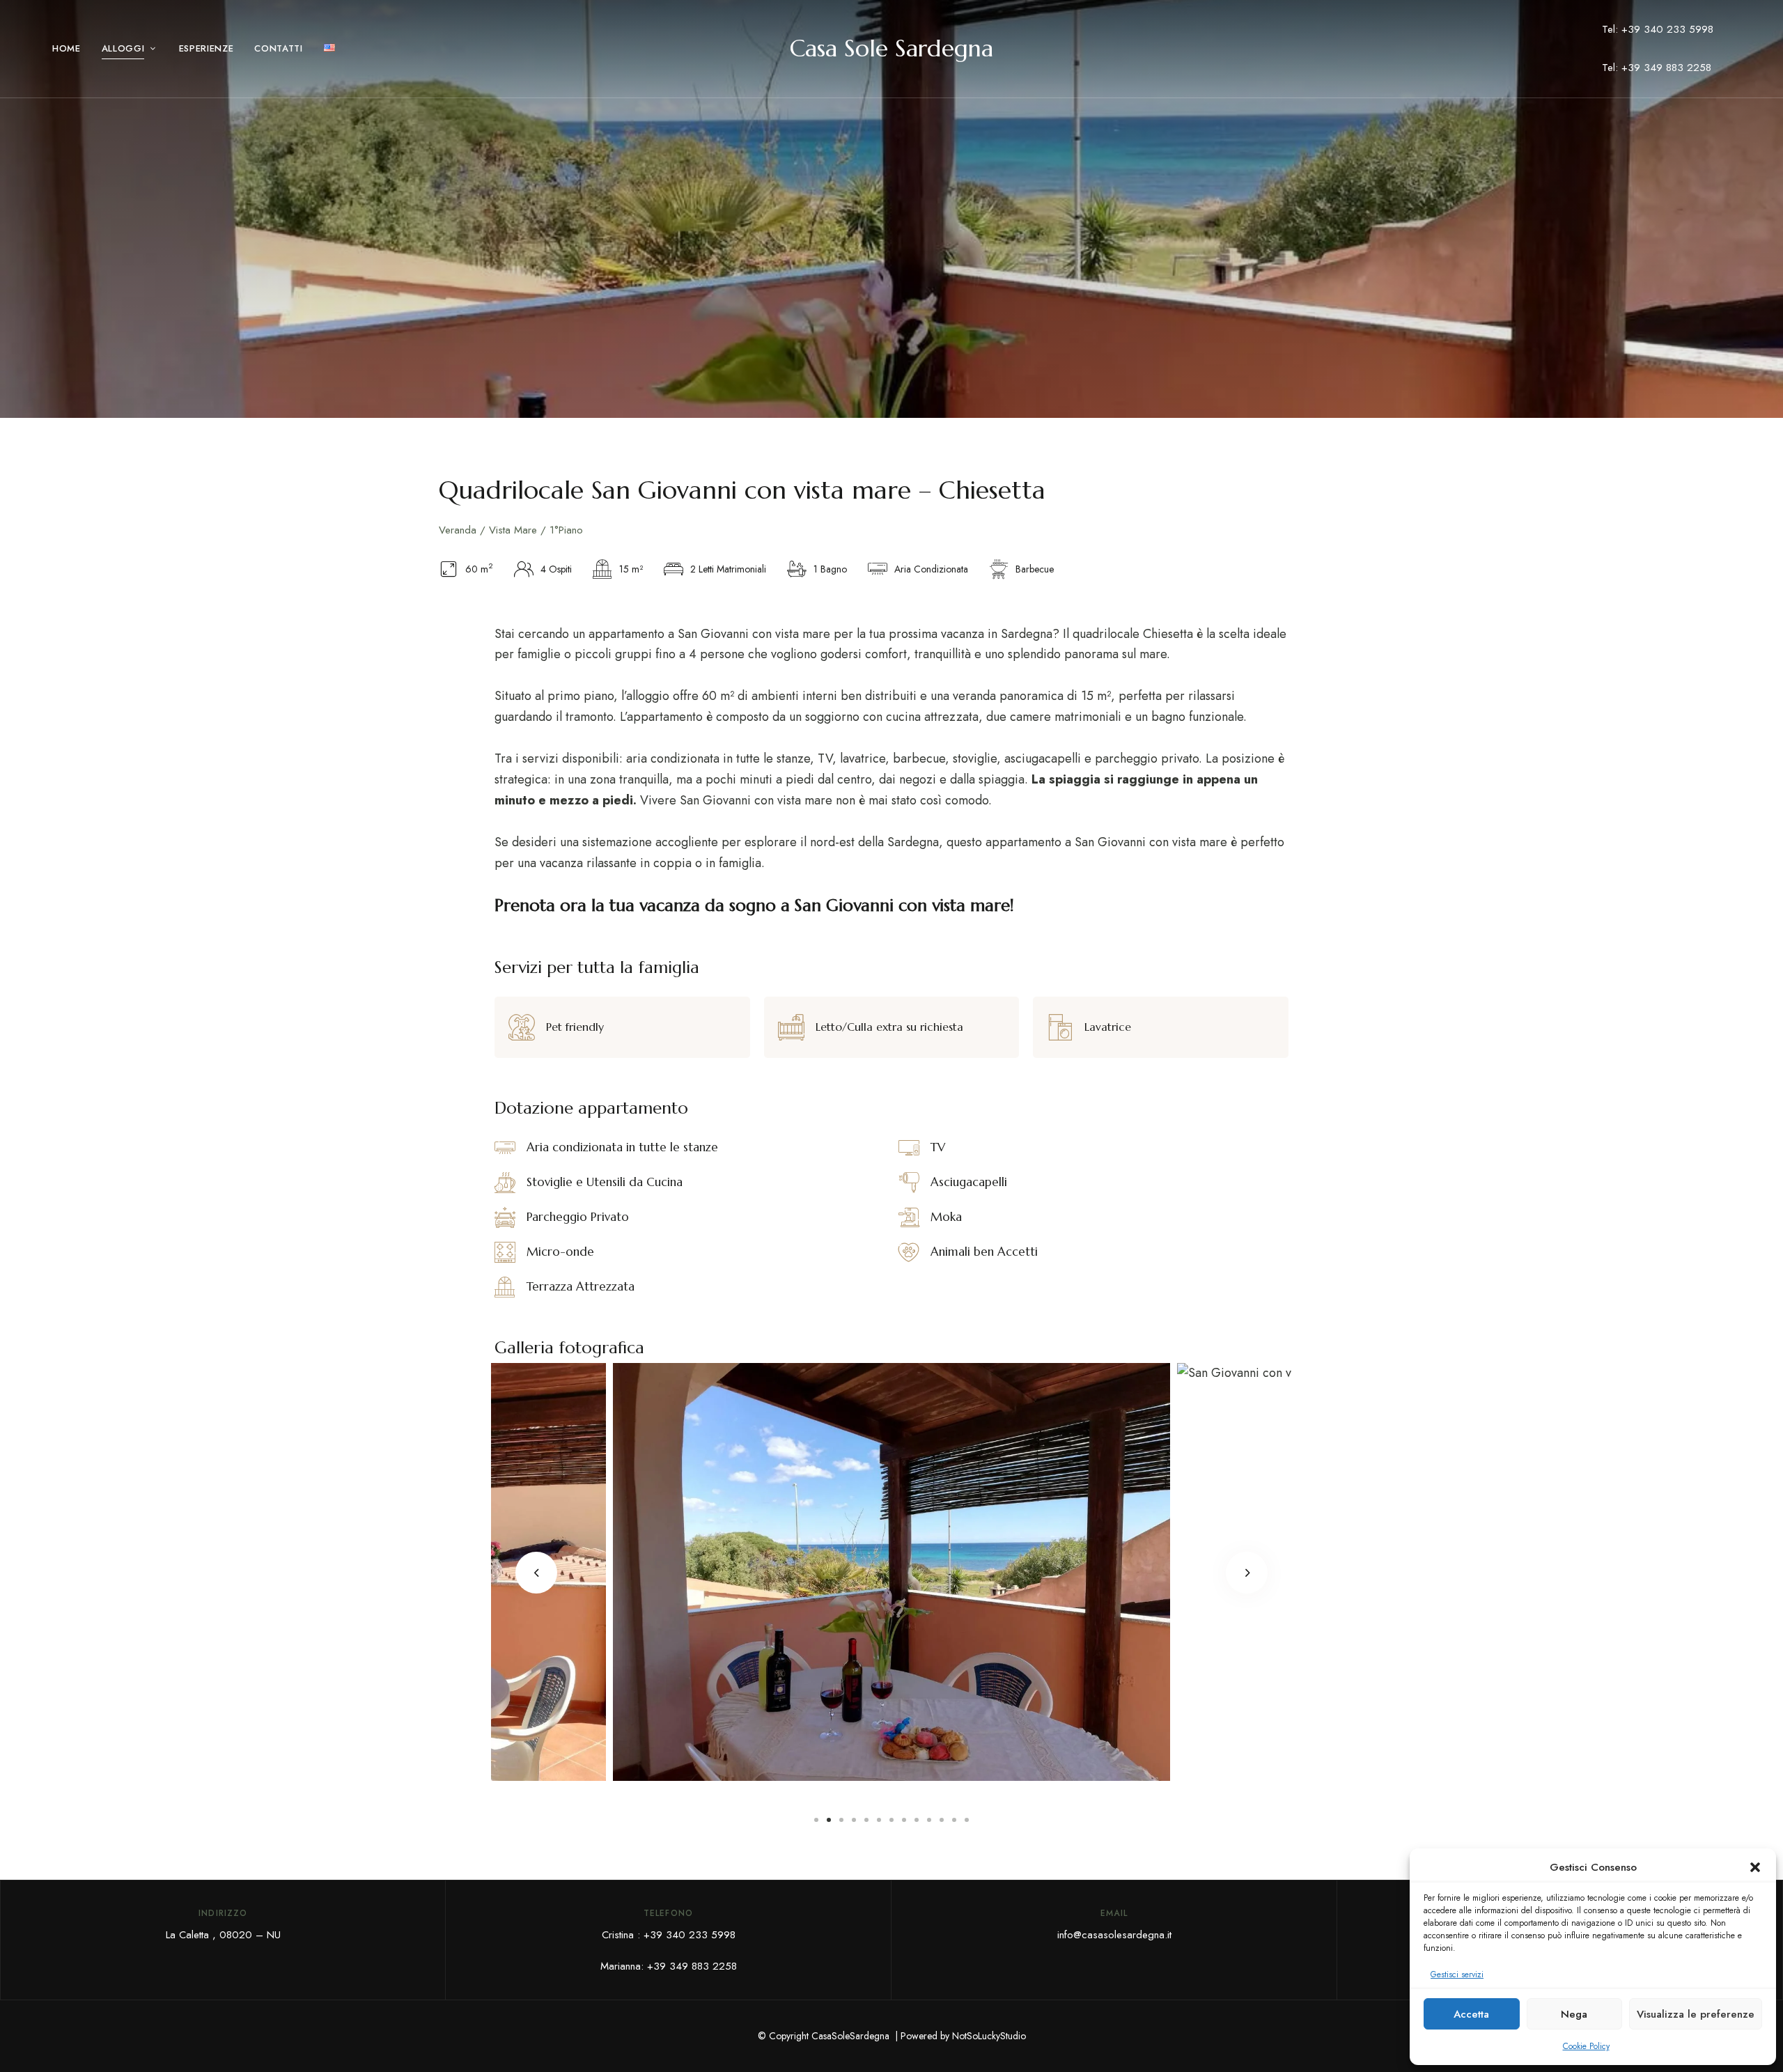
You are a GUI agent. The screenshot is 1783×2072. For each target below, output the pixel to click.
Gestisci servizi (1457, 1974)
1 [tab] (816, 1820)
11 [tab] (942, 1820)
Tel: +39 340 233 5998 (1658, 29)
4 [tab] (854, 1820)
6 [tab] (879, 1820)
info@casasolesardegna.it (1114, 1935)
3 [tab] (841, 1820)
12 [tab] (954, 1820)
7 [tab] (891, 1820)
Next (1247, 1573)
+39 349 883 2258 (692, 1966)
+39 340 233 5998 (690, 1935)
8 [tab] (904, 1820)
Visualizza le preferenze (1696, 2014)
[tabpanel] (891, 1572)
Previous (536, 1573)
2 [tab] (829, 1820)
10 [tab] (929, 1820)
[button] (1755, 1867)
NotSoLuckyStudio (989, 2036)
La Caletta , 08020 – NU (223, 1935)
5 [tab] (866, 1820)
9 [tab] (917, 1820)
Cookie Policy (1586, 2046)
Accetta (1471, 2014)
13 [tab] (967, 1820)
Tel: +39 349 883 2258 (1657, 68)
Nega (1574, 2014)
